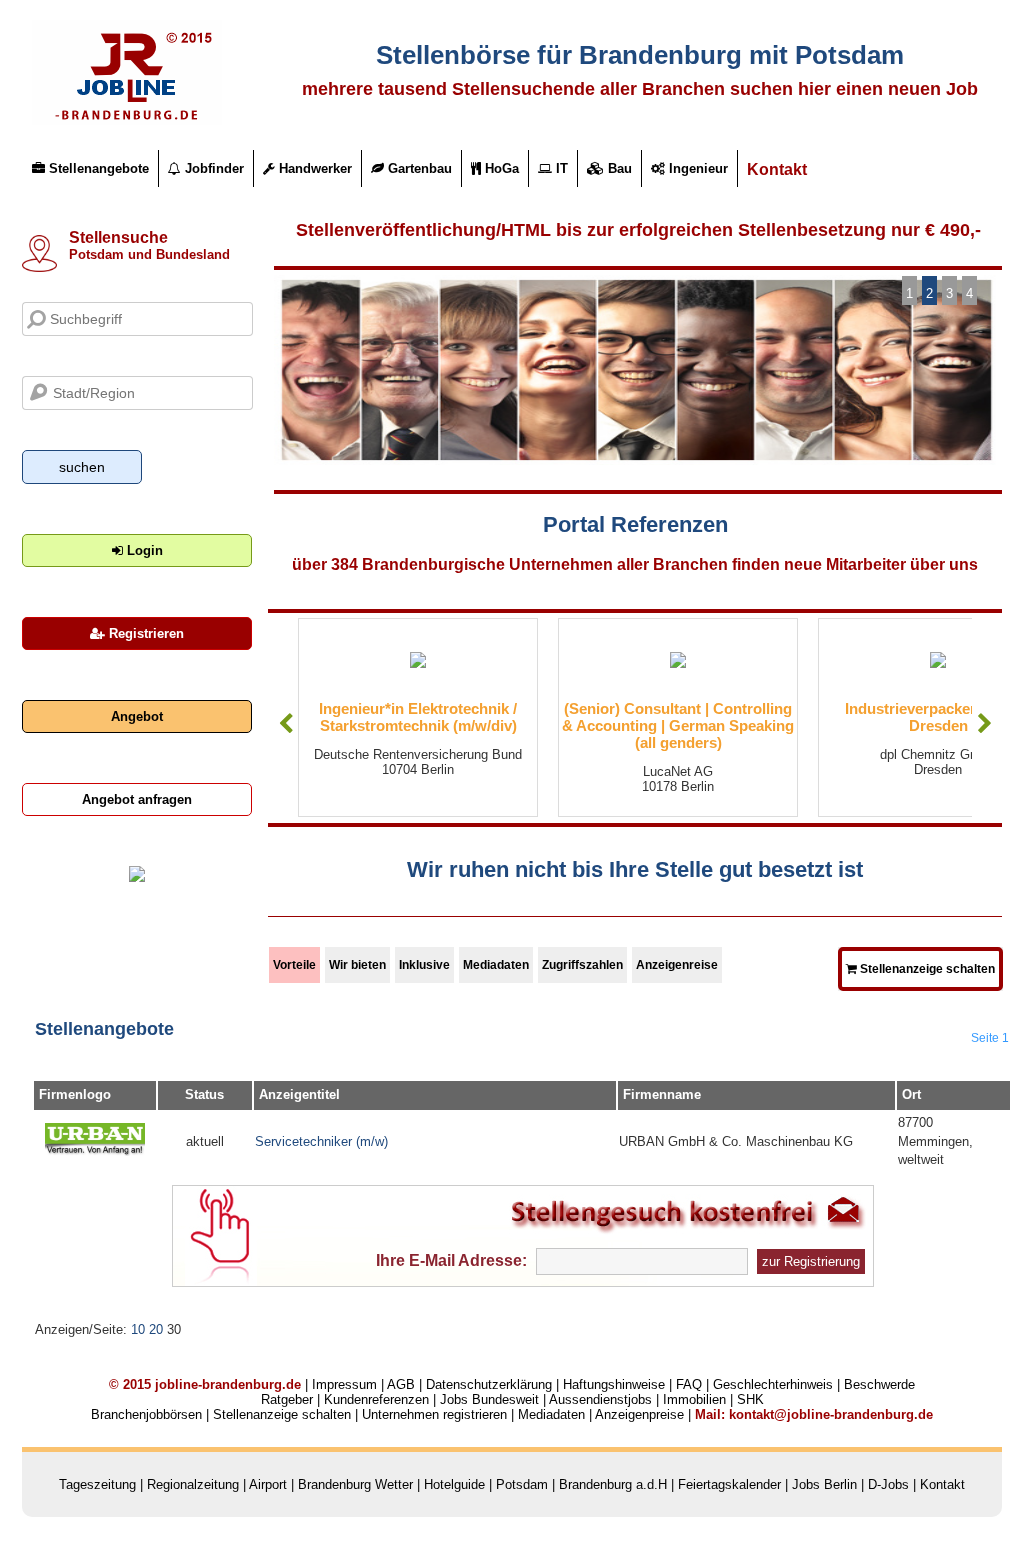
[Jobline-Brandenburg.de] (127, 120)
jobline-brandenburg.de (228, 1384)
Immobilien (694, 1399)
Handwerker (313, 168)
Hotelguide (454, 1484)
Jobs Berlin (824, 1484)
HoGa (500, 168)
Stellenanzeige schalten (926, 969)
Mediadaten (496, 965)
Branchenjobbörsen (146, 1414)
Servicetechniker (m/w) (321, 1141)
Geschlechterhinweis (773, 1384)
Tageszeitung (97, 1484)
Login (143, 550)
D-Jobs (888, 1484)
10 (138, 1329)
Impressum (344, 1384)
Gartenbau (418, 168)
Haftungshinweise (614, 1384)
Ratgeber (287, 1399)
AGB (401, 1384)
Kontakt (777, 169)
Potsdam (522, 1484)
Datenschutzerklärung (489, 1384)
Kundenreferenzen (376, 1399)
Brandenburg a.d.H (613, 1484)
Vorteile (294, 965)
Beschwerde (879, 1384)
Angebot (137, 716)
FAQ (689, 1384)
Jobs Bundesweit (489, 1399)
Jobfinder (212, 168)
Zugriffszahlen (582, 965)
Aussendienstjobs (600, 1399)
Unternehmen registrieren (434, 1414)
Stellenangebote (97, 168)
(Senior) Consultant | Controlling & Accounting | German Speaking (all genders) (678, 725)
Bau (618, 168)
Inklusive (424, 965)
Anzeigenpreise (639, 1414)
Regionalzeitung (193, 1484)
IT (560, 168)
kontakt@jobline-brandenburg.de (831, 1414)
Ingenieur (696, 168)
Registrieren (144, 633)
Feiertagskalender (729, 1484)
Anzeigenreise (677, 965)
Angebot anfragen (137, 799)
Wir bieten (357, 965)
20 (156, 1329)
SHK (750, 1399)
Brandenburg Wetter (355, 1484)
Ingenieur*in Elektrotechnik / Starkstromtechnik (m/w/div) (418, 717)
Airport (268, 1484)
